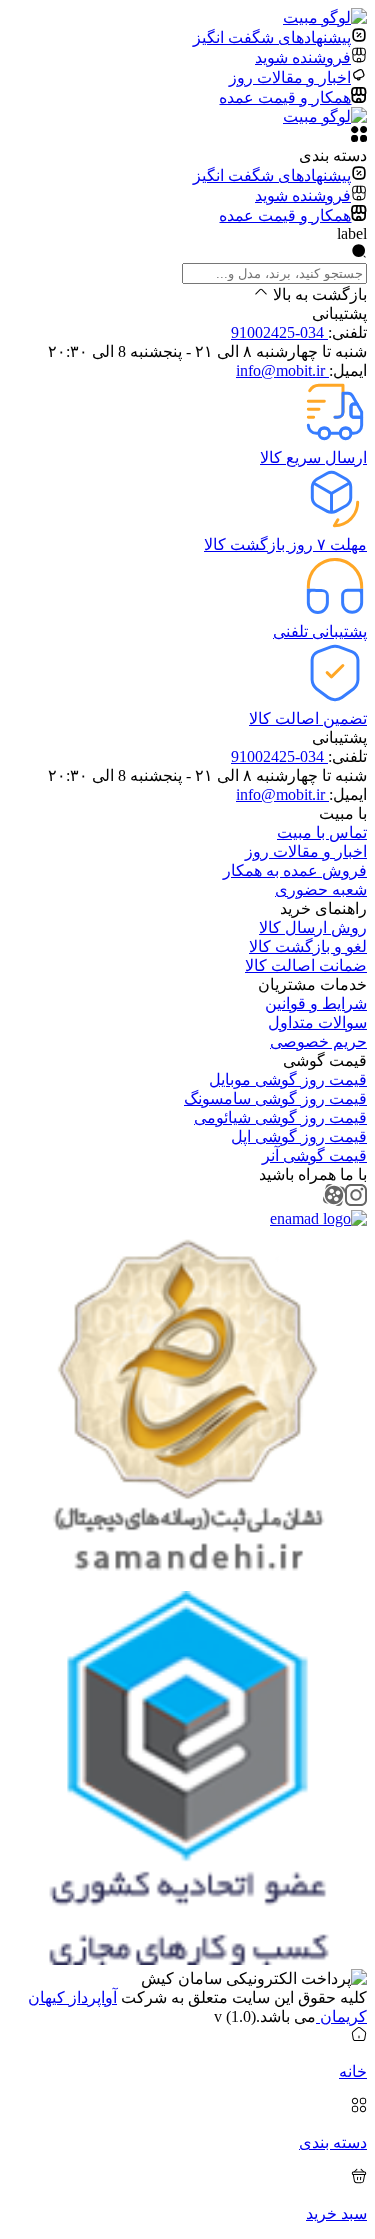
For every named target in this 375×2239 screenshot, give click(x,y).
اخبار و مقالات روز (306, 851)
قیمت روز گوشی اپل (299, 1136)
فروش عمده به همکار (295, 870)
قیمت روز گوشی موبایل (288, 1079)
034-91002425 (279, 332)
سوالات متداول (317, 1022)
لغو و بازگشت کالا (308, 946)
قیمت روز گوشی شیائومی (280, 1117)
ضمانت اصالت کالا (306, 965)
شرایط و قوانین (316, 1003)
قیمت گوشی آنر (314, 1155)
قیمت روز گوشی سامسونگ (275, 1098)
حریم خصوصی (318, 1041)
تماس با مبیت (322, 832)
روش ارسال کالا (313, 927)
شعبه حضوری (321, 889)
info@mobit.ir (282, 370)
